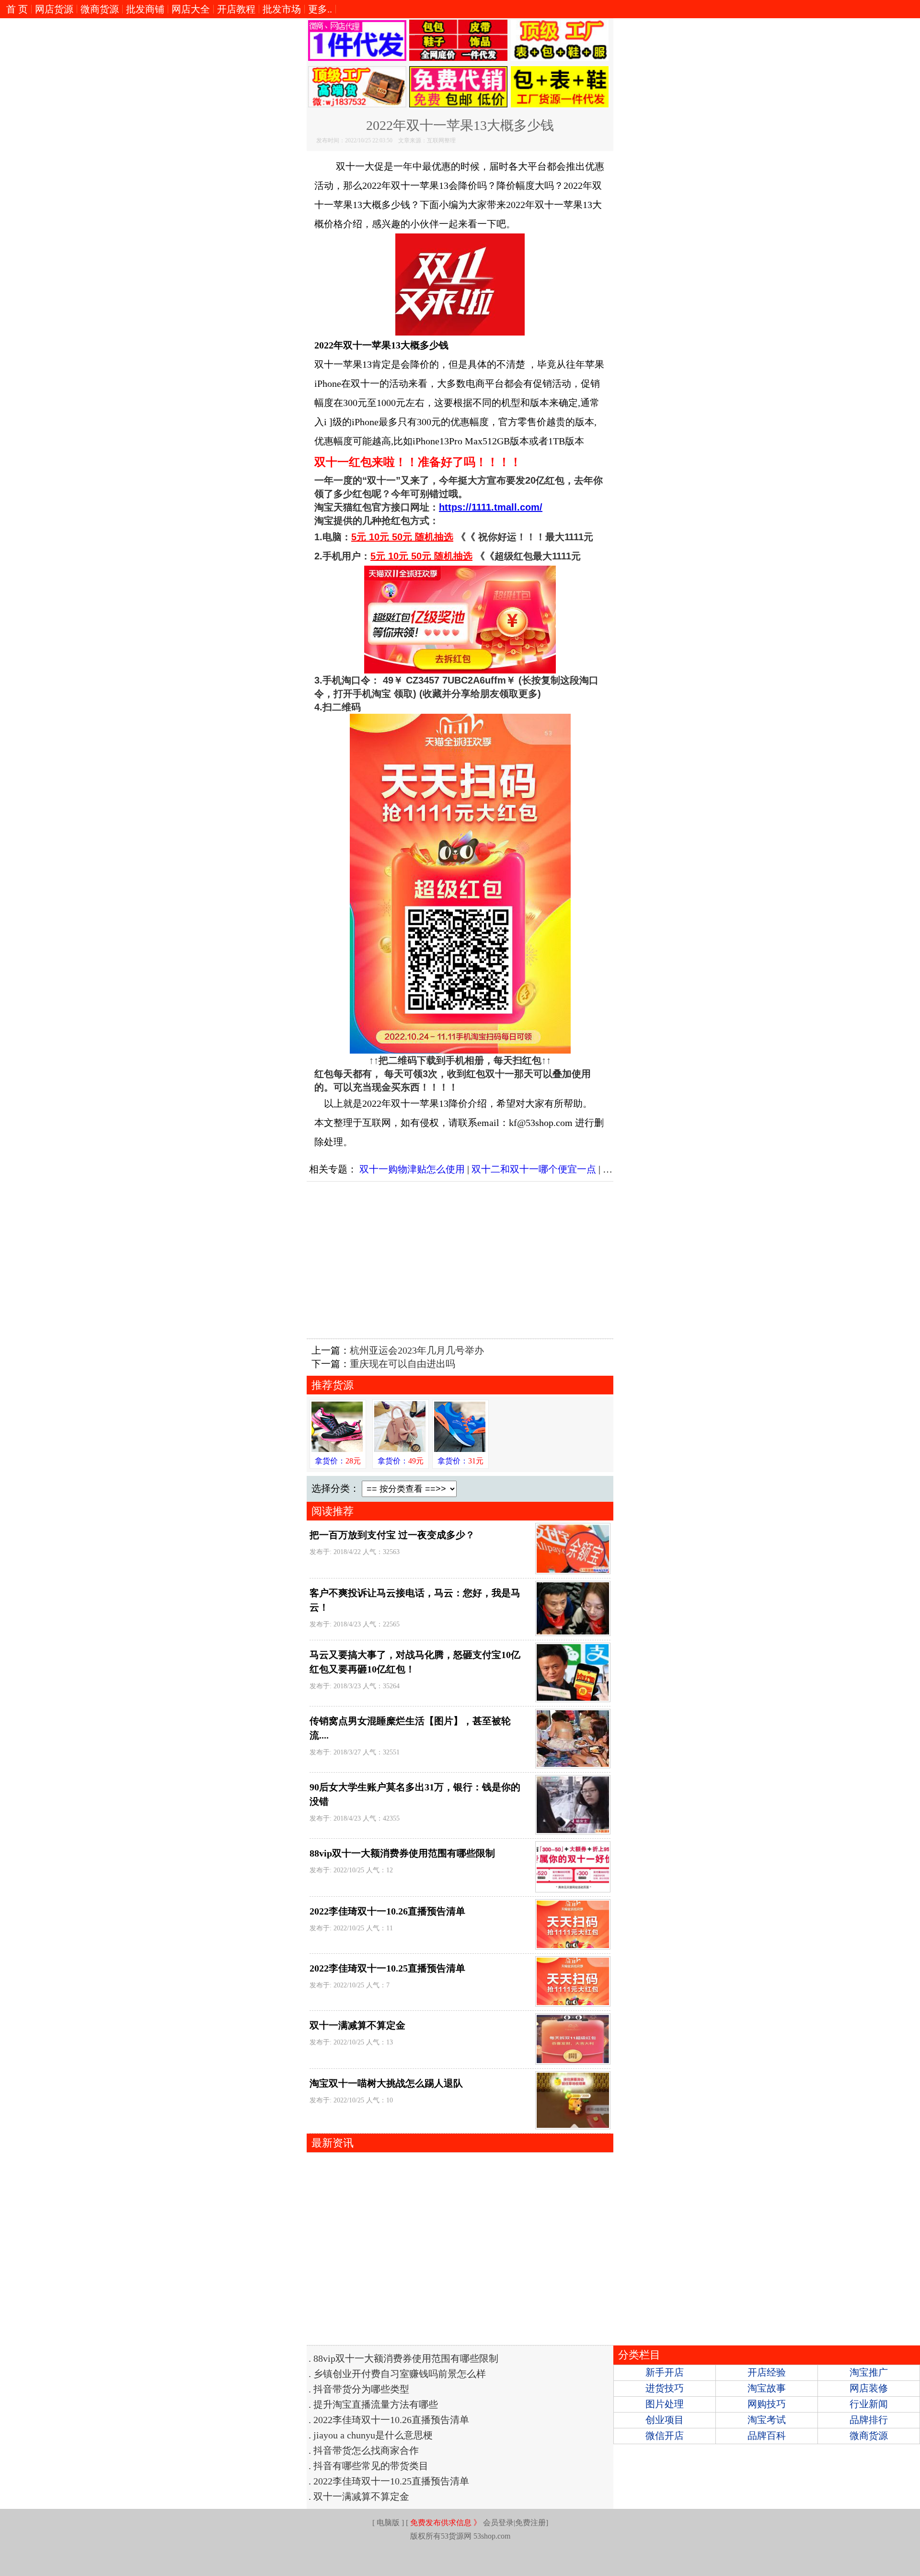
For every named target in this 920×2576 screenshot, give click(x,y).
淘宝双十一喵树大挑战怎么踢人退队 (386, 2083)
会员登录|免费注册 (478, 2523)
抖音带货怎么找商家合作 (366, 2450)
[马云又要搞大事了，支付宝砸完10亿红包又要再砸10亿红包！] (571, 1672)
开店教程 (236, 9)
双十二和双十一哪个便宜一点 (534, 1169)
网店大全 (191, 9)
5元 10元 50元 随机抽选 (402, 537)
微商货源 (100, 9)
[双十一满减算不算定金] (571, 2039)
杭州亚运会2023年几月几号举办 (417, 1350)
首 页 (17, 9)
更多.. (320, 9)
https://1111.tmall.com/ (491, 507)
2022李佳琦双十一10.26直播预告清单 (387, 1911)
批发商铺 (145, 9)
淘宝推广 (869, 2372)
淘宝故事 (767, 2388)
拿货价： (338, 1461)
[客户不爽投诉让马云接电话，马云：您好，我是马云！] (571, 1608)
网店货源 (54, 9)
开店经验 (767, 2372)
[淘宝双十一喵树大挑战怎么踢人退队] (571, 2100)
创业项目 (665, 2420)
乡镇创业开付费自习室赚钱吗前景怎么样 (400, 2374)
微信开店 (665, 2436)
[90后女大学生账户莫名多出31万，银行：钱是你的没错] (571, 1805)
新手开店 (665, 2372)
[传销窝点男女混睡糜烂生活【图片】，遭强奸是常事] (571, 1739)
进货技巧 (665, 2388)
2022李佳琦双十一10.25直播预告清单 (387, 1968)
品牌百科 (767, 2436)
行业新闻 (869, 2404)
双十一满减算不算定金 (357, 2025)
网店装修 (869, 2388)
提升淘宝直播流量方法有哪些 (376, 2404)
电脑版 (388, 2523)
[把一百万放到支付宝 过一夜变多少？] (571, 1549)
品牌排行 (869, 2420)
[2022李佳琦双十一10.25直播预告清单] (571, 1981)
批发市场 (282, 9)
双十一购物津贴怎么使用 (412, 1169)
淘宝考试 (767, 2420)
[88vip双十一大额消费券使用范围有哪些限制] (571, 1867)
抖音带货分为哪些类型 (361, 2389)
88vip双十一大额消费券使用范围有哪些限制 (402, 1853)
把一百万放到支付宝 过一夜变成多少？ (392, 1535)
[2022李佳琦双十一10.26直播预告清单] (571, 1924)
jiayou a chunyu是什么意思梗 (373, 2435)
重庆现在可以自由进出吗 (402, 1364)
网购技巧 (767, 2404)
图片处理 (665, 2404)
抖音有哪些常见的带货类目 (371, 2466)
